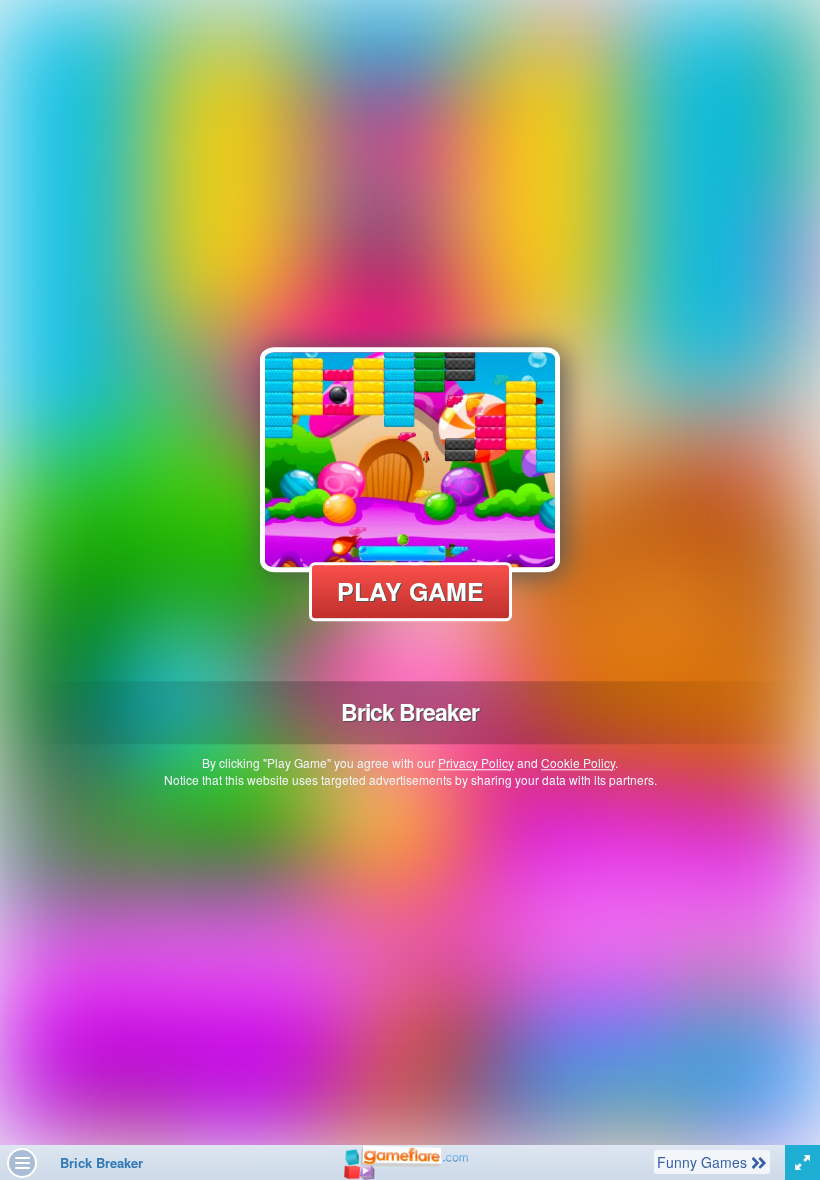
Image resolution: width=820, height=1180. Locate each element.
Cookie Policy (578, 762)
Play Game (410, 591)
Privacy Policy (476, 762)
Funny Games (703, 1161)
